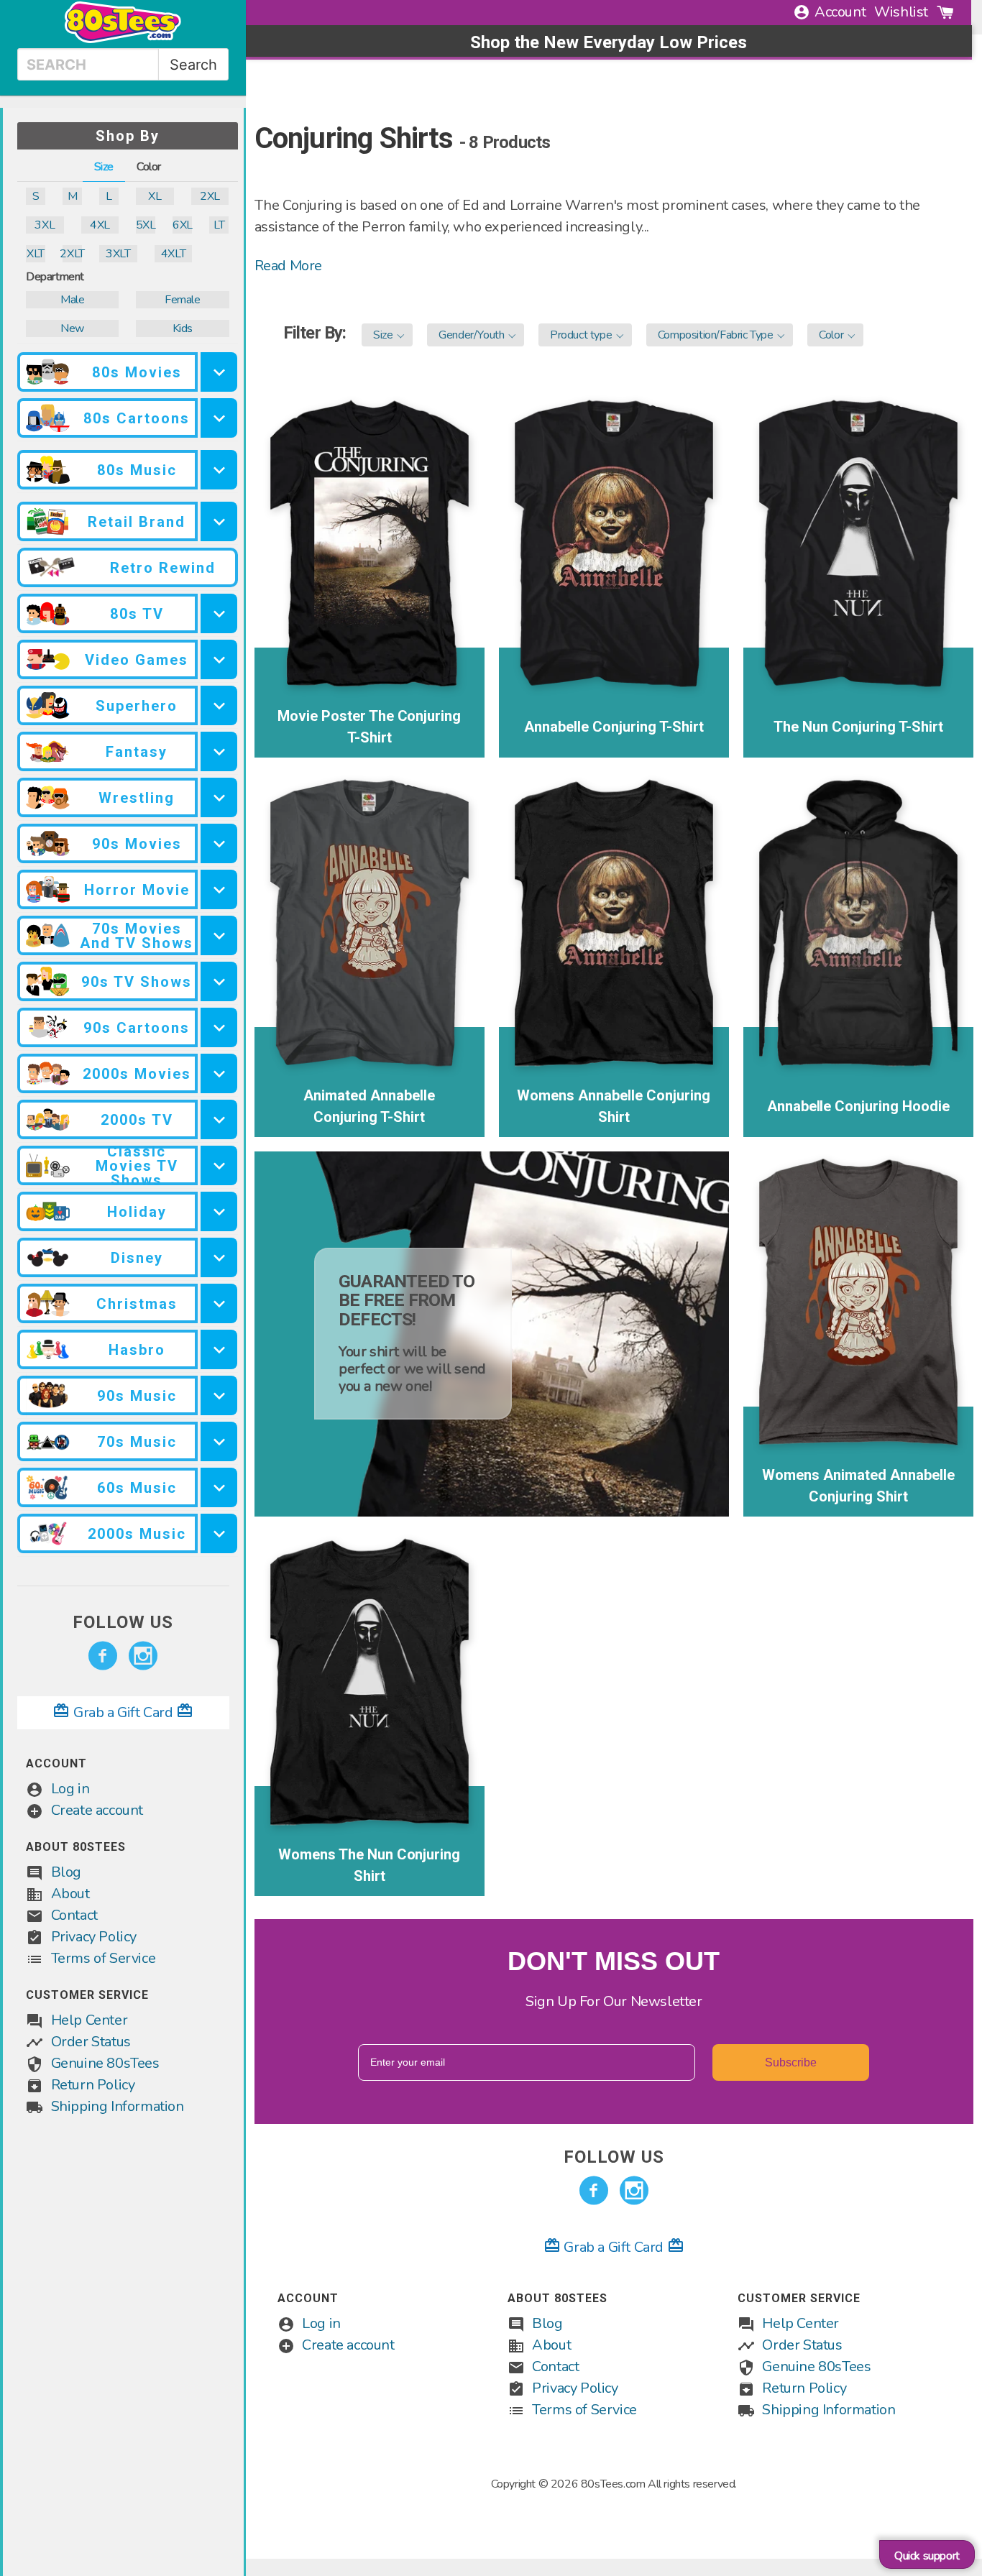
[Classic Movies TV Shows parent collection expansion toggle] (219, 1165)
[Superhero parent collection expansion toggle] (219, 705)
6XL (182, 225)
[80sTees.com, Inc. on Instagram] (143, 1656)
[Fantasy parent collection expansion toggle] (219, 751)
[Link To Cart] (945, 12)
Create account (97, 1810)
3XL (45, 225)
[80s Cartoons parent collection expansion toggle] (219, 418)
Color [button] (149, 167)
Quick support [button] (927, 2556)
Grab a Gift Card (123, 1712)
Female (183, 300)
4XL (100, 225)
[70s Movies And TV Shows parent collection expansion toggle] (219, 935)
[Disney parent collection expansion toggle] (219, 1257)
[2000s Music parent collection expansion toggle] (219, 1533)
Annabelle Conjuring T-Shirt (614, 727)
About (70, 1894)
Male (72, 300)
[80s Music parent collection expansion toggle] (219, 470)
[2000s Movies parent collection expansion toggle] (219, 1073)
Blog (66, 1872)
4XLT (173, 254)
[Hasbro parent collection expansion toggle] (219, 1349)
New (72, 328)
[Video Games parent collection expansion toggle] (219, 659)
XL (155, 196)
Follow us (123, 1622)
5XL (146, 225)
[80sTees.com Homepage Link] (123, 40)
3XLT (118, 254)
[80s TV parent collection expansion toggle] (219, 613)
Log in (70, 1789)
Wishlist (901, 12)
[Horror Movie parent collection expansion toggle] (219, 889)
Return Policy (93, 2085)
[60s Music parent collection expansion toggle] (219, 1487)
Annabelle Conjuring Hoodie (859, 1106)
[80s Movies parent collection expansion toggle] (219, 372)
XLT (36, 254)
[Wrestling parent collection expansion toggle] (219, 797)
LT (219, 225)
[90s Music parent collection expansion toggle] (219, 1395)
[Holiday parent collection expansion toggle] (219, 1211)
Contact (74, 1915)
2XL (210, 196)
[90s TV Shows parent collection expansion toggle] (219, 981)
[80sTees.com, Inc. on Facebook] (103, 1656)
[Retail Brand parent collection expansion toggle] (219, 521)
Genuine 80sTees (105, 2063)
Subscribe (791, 2062)
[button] (387, 335)
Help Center (90, 2020)
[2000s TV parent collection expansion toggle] (219, 1119)
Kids (183, 328)
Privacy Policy (94, 1937)
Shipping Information (118, 2106)
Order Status (91, 2042)
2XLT (72, 254)
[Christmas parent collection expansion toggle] (219, 1303)
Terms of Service (104, 1958)
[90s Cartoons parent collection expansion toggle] (219, 1027)
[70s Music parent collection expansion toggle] (219, 1441)
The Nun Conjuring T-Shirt (858, 727)
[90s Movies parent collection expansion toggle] (219, 843)
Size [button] (104, 167)
